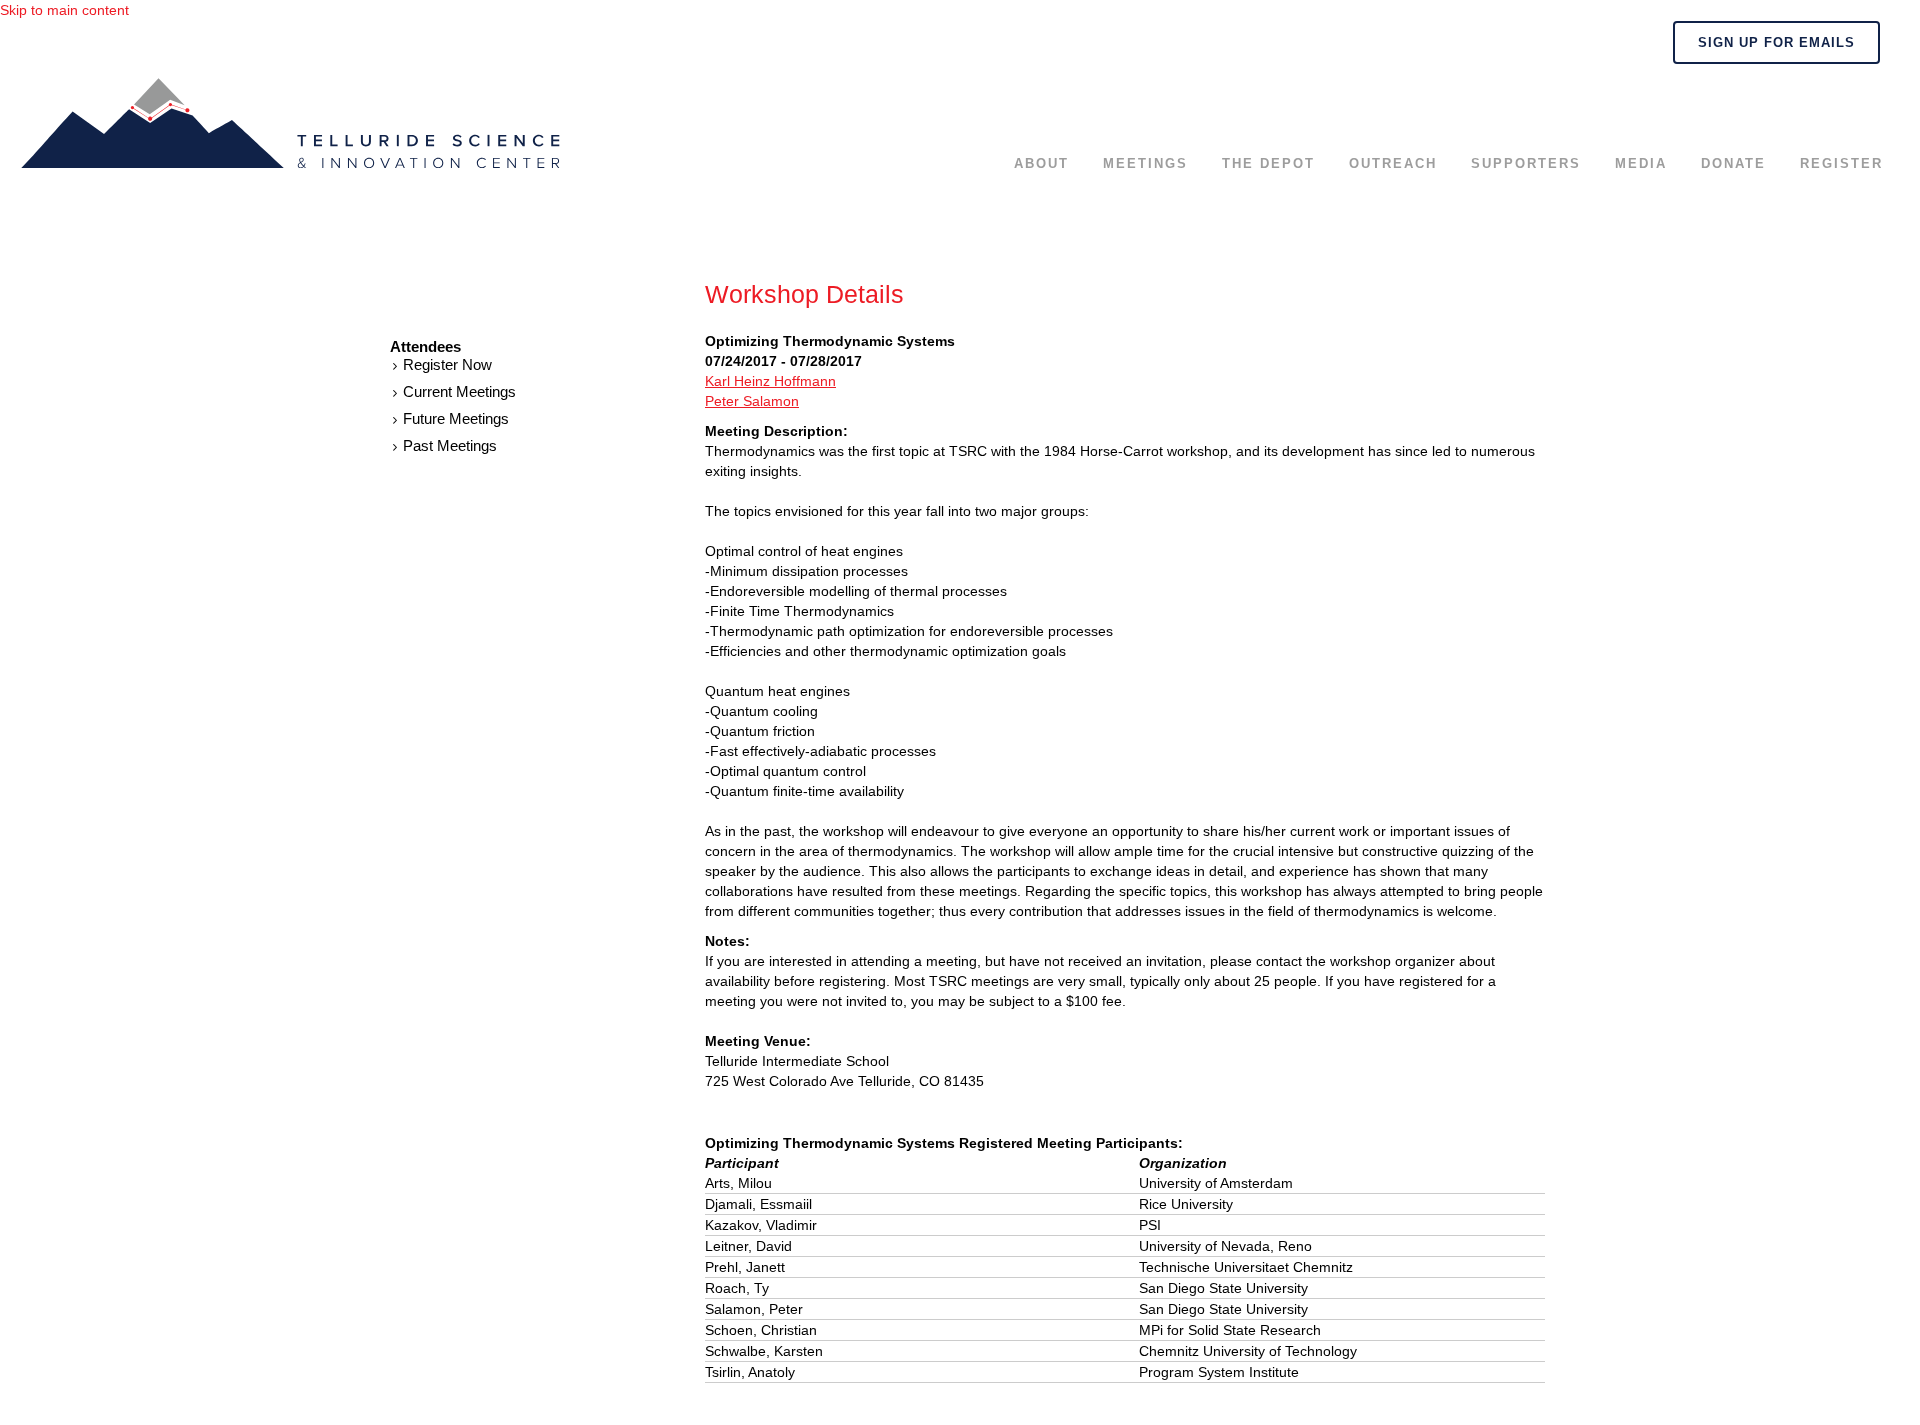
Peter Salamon (752, 401)
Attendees (425, 347)
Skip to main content (64, 10)
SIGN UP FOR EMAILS (1776, 42)
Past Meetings (450, 445)
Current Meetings (459, 391)
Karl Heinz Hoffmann (770, 381)
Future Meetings (456, 418)
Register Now (447, 364)
